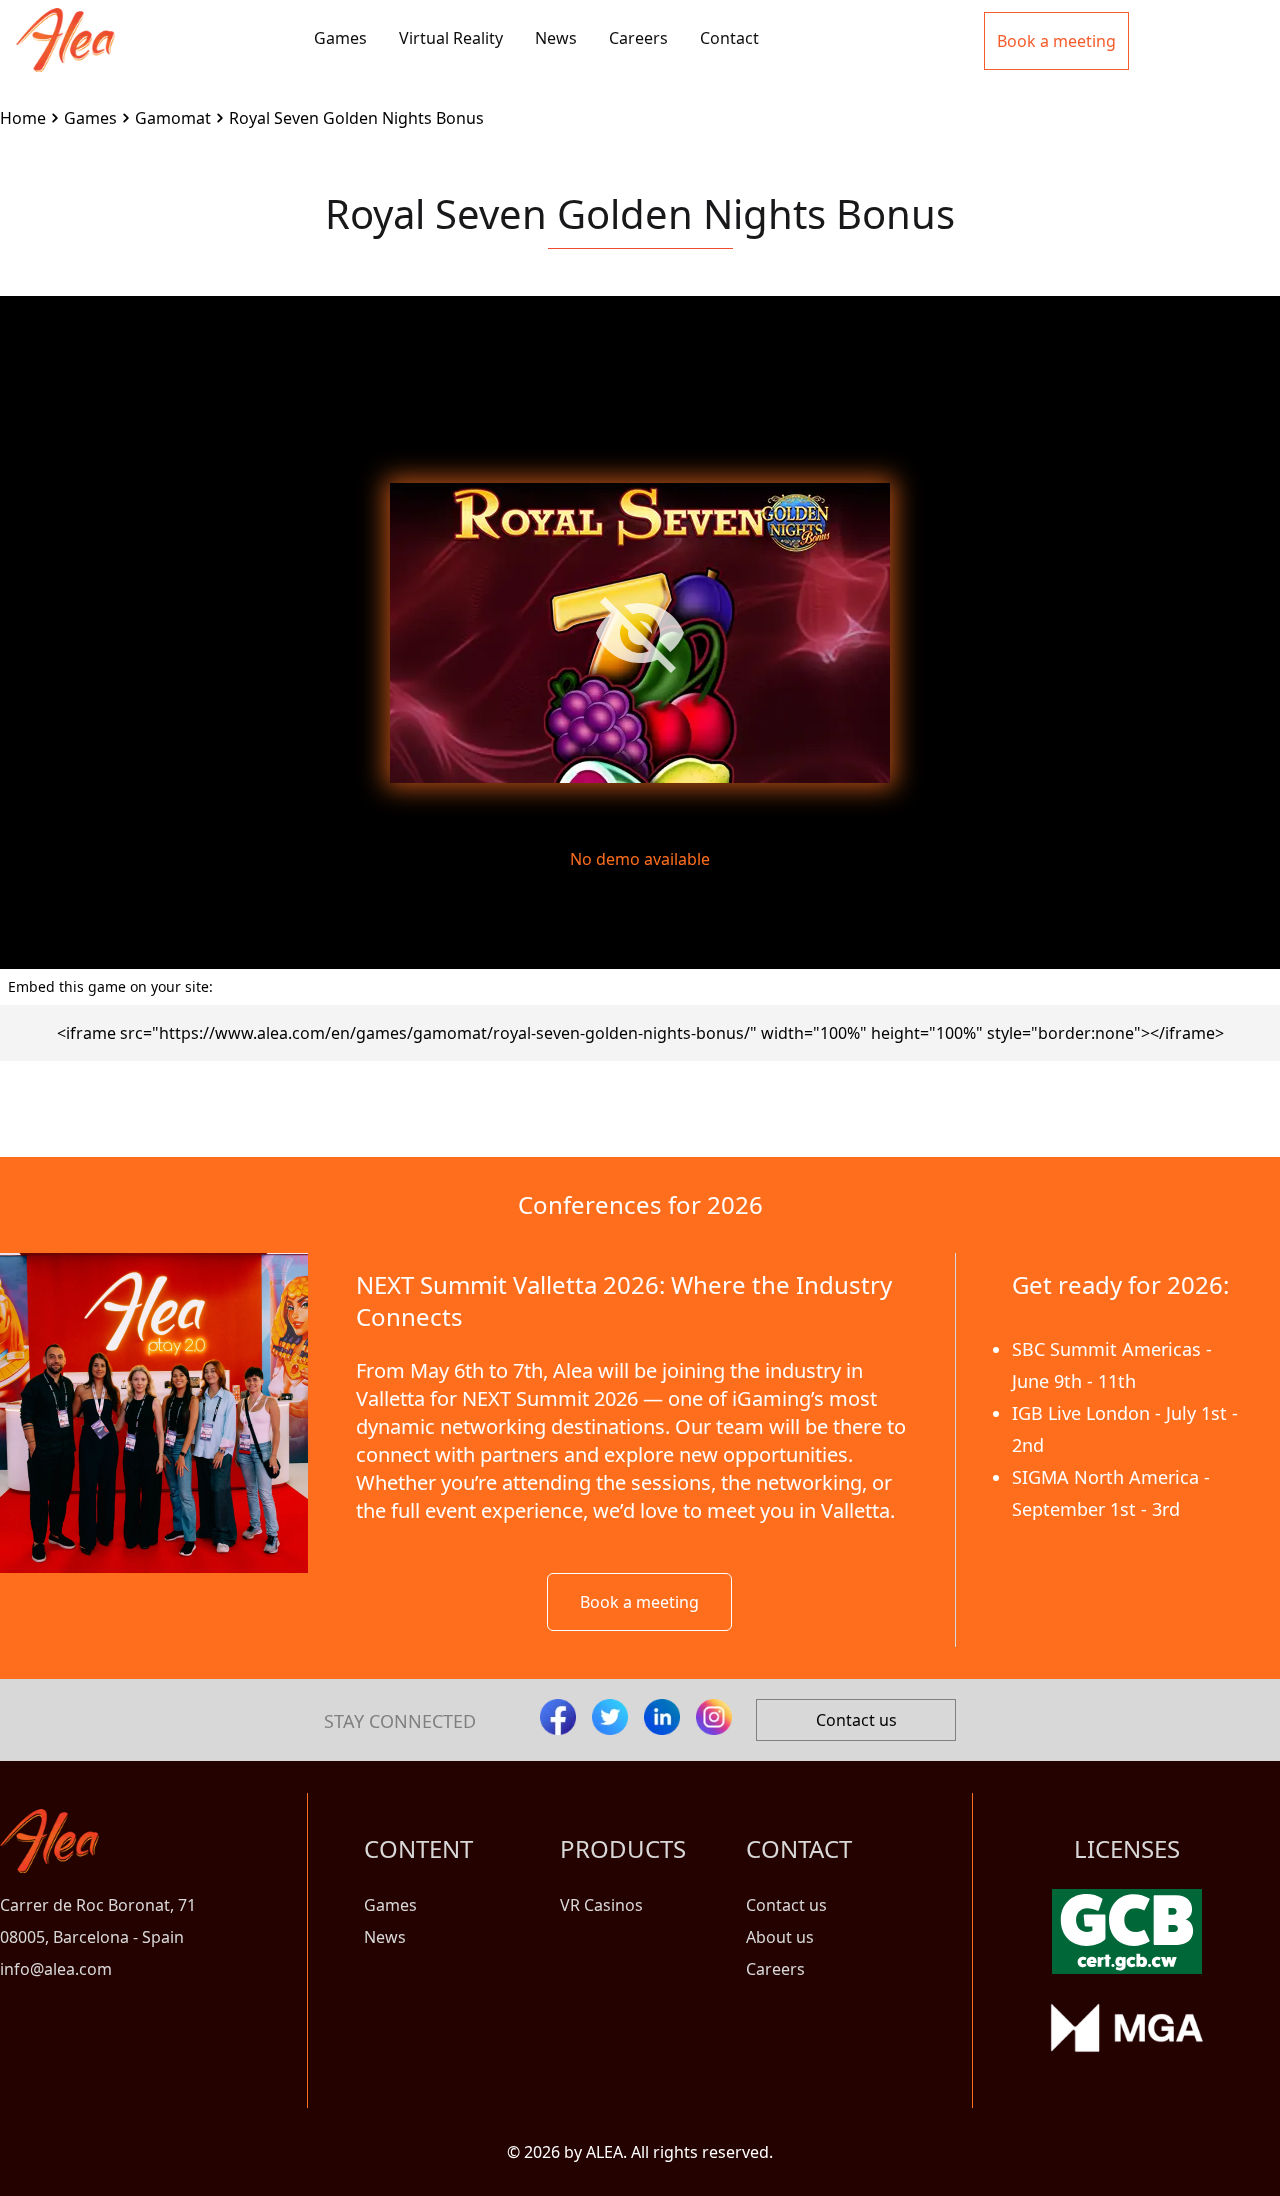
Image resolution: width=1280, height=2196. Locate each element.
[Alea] (65, 24)
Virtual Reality (451, 38)
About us (780, 1937)
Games (340, 38)
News (556, 38)
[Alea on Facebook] (558, 1717)
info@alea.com (56, 1969)
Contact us (856, 1720)
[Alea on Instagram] (714, 1717)
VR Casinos (601, 1905)
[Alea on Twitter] (610, 1717)
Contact (729, 38)
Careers (638, 38)
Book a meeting (639, 1602)
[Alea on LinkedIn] (662, 1717)
